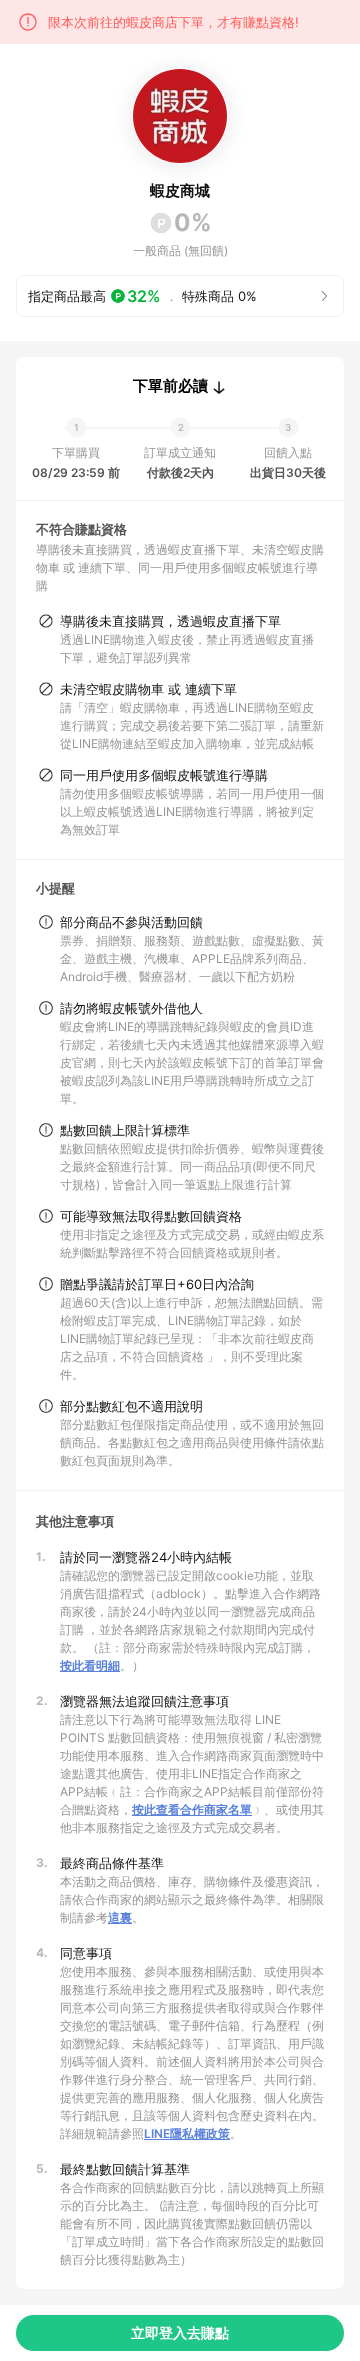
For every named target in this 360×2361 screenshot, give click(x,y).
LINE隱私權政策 (187, 2133)
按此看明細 (90, 1665)
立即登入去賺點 (180, 2332)
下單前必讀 (170, 386)
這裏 (120, 1917)
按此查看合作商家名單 (192, 1809)
